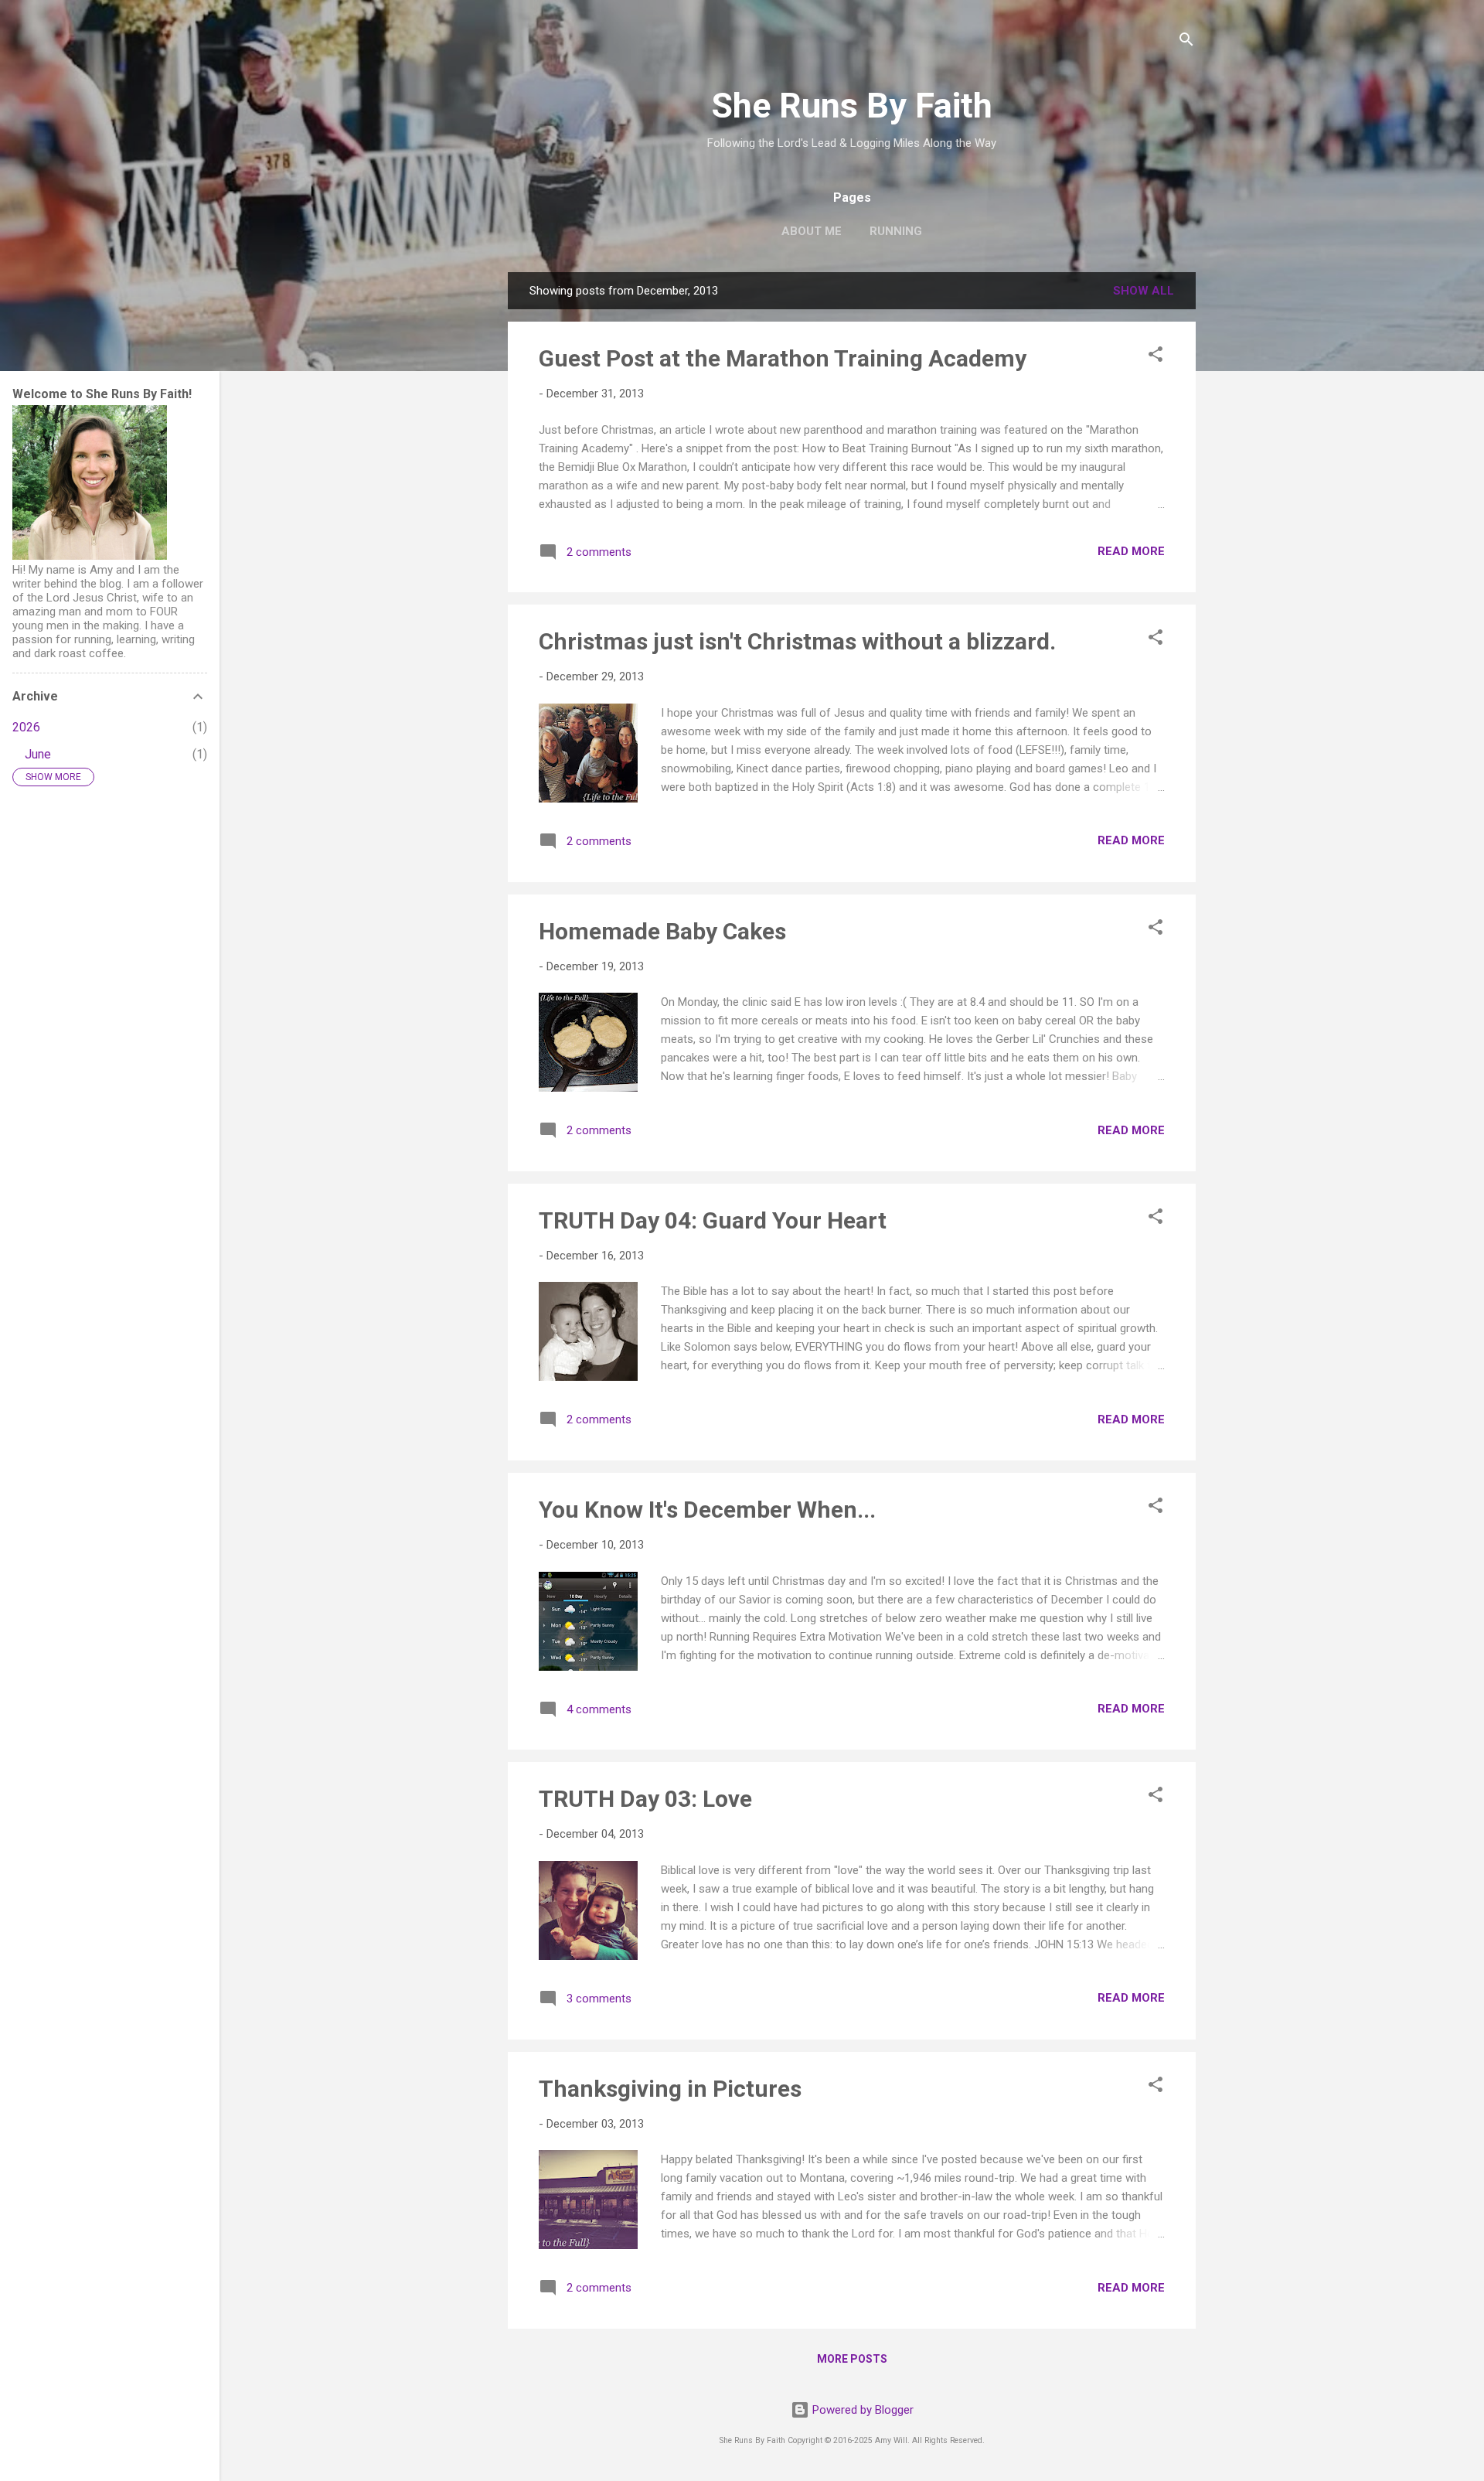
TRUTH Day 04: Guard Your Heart (713, 1220)
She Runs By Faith (852, 106)
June (38, 754)
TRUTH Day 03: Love (645, 1799)
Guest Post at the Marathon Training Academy (783, 358)
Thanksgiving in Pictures (670, 2089)
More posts (852, 2359)
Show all (1144, 291)
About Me (812, 231)
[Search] (1186, 42)
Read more (1131, 551)
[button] (1156, 357)
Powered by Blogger (861, 2410)
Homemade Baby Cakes (662, 931)
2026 (26, 727)
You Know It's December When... (707, 1510)
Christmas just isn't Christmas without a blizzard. (797, 641)
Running (896, 231)
